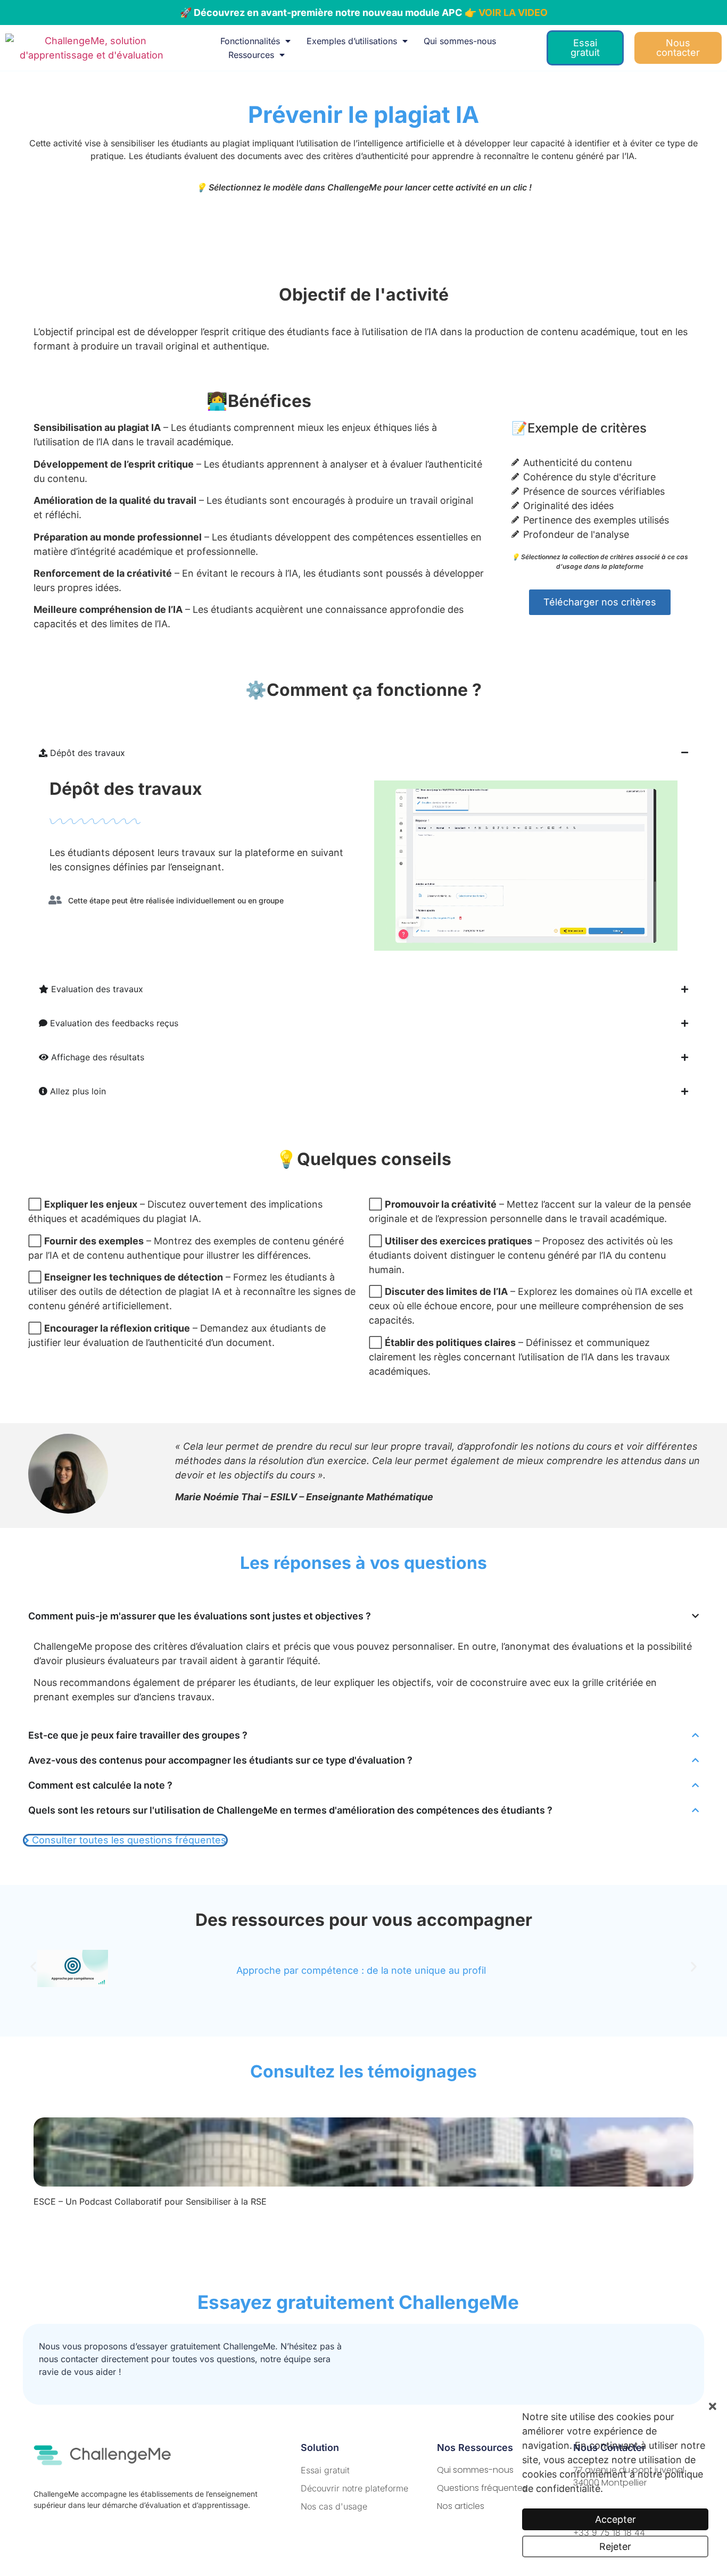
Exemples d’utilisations (352, 41)
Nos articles (461, 2506)
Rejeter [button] (615, 2546)
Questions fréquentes (482, 2488)
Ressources (251, 55)
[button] (33, 1967)
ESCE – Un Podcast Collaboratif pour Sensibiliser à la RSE (150, 2201)
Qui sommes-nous (460, 41)
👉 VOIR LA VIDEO (506, 13)
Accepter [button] (616, 2519)
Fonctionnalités (250, 41)
